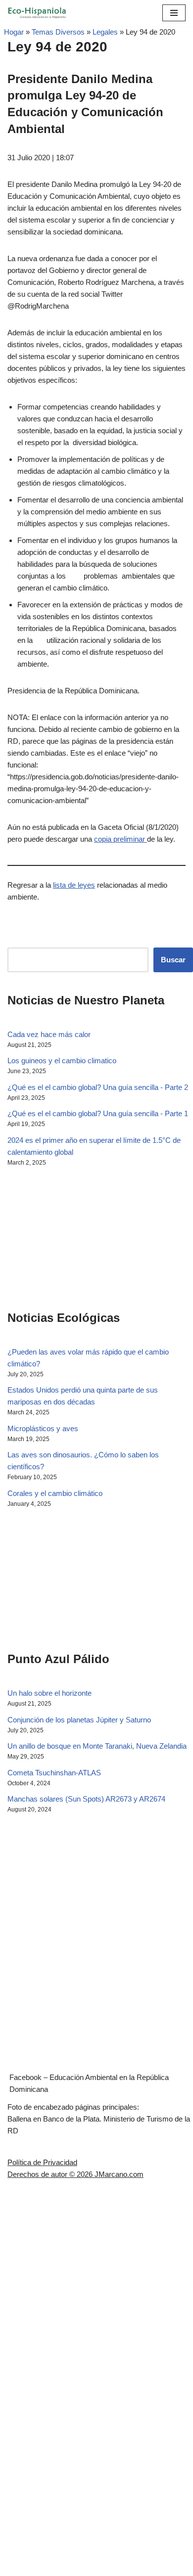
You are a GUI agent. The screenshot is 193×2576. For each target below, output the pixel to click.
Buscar (173, 960)
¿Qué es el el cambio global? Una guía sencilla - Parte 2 (98, 1087)
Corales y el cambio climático (55, 1493)
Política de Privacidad (42, 2162)
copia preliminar (121, 839)
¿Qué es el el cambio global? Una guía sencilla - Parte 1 (98, 1113)
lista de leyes (74, 885)
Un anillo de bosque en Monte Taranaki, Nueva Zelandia (97, 1746)
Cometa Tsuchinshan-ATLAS (54, 1773)
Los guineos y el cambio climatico (62, 1061)
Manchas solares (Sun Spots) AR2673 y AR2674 (86, 1799)
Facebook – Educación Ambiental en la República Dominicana (89, 2083)
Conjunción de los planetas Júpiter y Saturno (79, 1720)
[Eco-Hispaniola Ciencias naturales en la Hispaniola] (37, 13)
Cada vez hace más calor (49, 1034)
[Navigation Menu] (174, 13)
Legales (105, 32)
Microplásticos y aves (43, 1428)
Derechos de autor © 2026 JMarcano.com (75, 2174)
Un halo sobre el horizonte (49, 1693)
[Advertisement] (57, 1237)
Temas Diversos (58, 32)
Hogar (12, 32)
